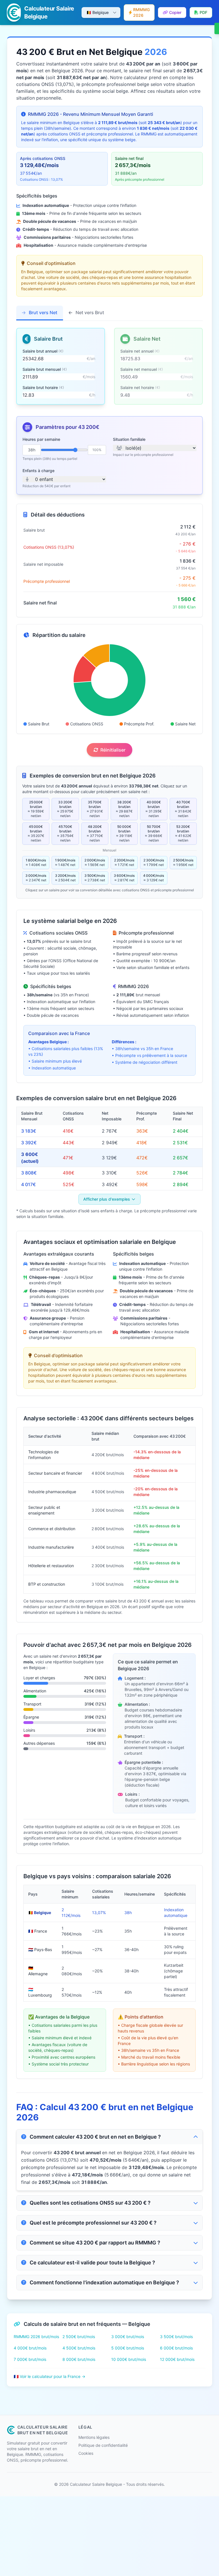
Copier (175, 12)
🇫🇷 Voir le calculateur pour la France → (49, 2376)
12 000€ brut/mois (177, 2359)
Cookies (86, 2453)
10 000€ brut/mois (129, 2359)
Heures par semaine (41, 439)
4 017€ (29, 1184)
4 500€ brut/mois (79, 2348)
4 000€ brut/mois (30, 2348)
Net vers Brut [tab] (89, 312)
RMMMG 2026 (141, 12)
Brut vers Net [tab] (42, 312)
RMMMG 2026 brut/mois (36, 2337)
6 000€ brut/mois (176, 2348)
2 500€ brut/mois (79, 2337)
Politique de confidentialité (103, 2445)
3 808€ (29, 1173)
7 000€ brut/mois (30, 2359)
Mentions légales (94, 2437)
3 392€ (29, 1143)
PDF (203, 12)
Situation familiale (129, 439)
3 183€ (29, 1131)
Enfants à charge (38, 471)
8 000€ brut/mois (79, 2359)
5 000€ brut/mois (128, 2348)
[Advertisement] (109, 2536)
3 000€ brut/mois (128, 2337)
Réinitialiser (113, 750)
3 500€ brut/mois (176, 2337)
